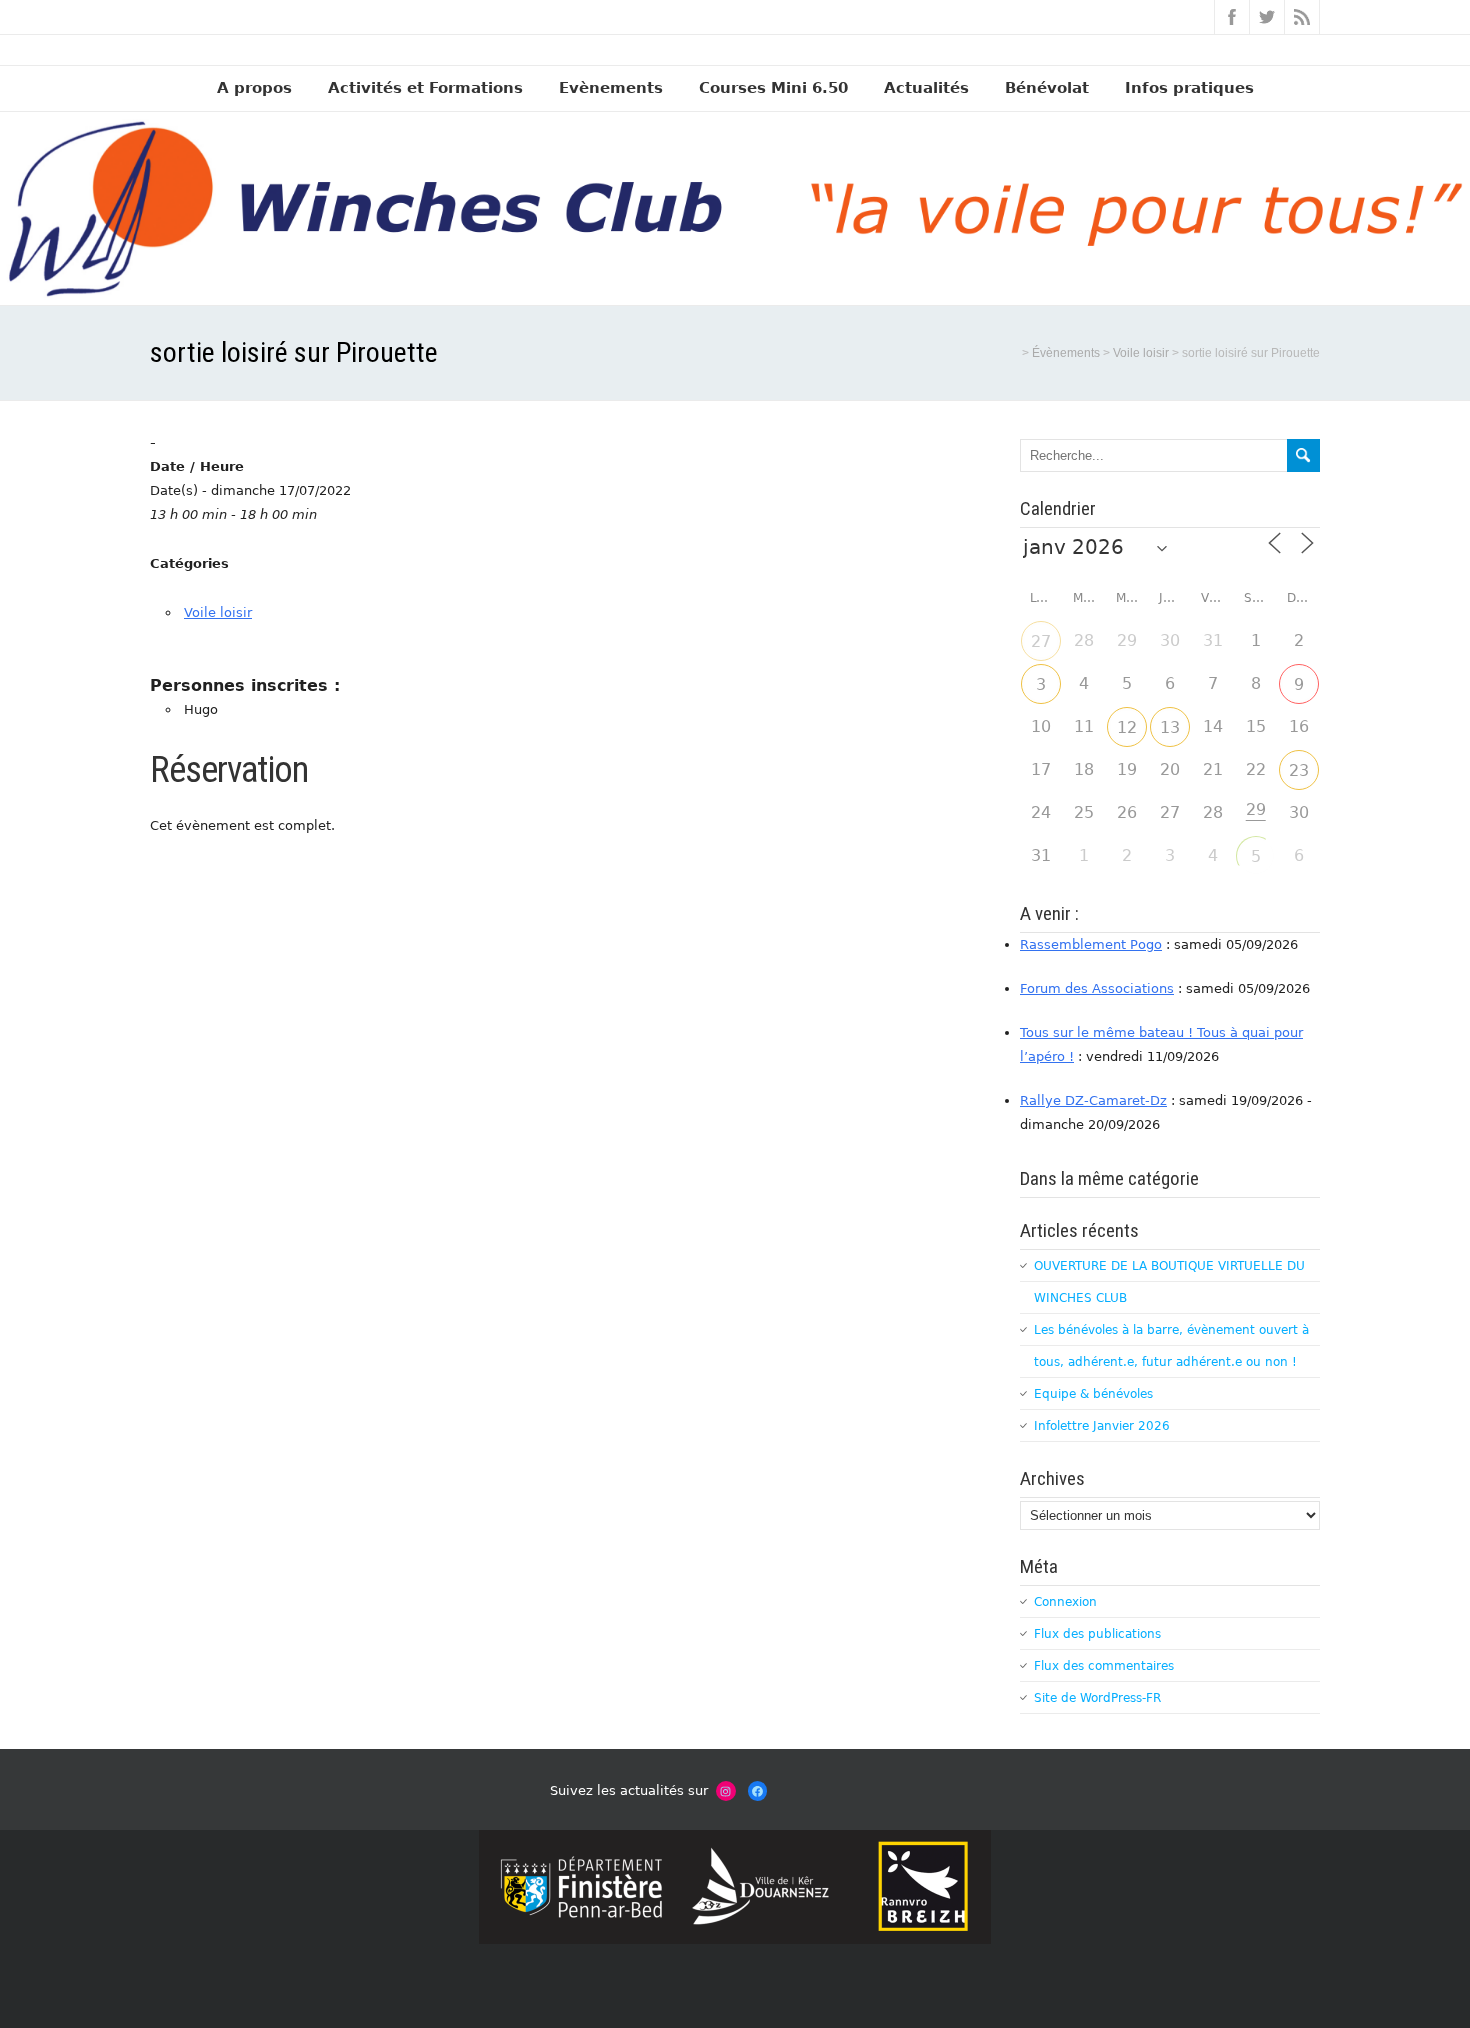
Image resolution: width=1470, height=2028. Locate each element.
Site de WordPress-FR (1097, 1698)
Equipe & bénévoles (1093, 1394)
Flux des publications (1097, 1634)
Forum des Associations (1097, 988)
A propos (254, 88)
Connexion (1065, 1602)
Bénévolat (1047, 88)
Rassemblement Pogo (1091, 944)
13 (1170, 727)
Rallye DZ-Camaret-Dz (1093, 1100)
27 (1041, 641)
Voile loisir (218, 612)
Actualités (926, 88)
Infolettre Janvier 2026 (1102, 1426)
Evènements (611, 88)
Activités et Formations (425, 88)
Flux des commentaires (1104, 1666)
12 (1127, 727)
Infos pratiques (1189, 88)
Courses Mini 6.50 (773, 88)
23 (1299, 770)
